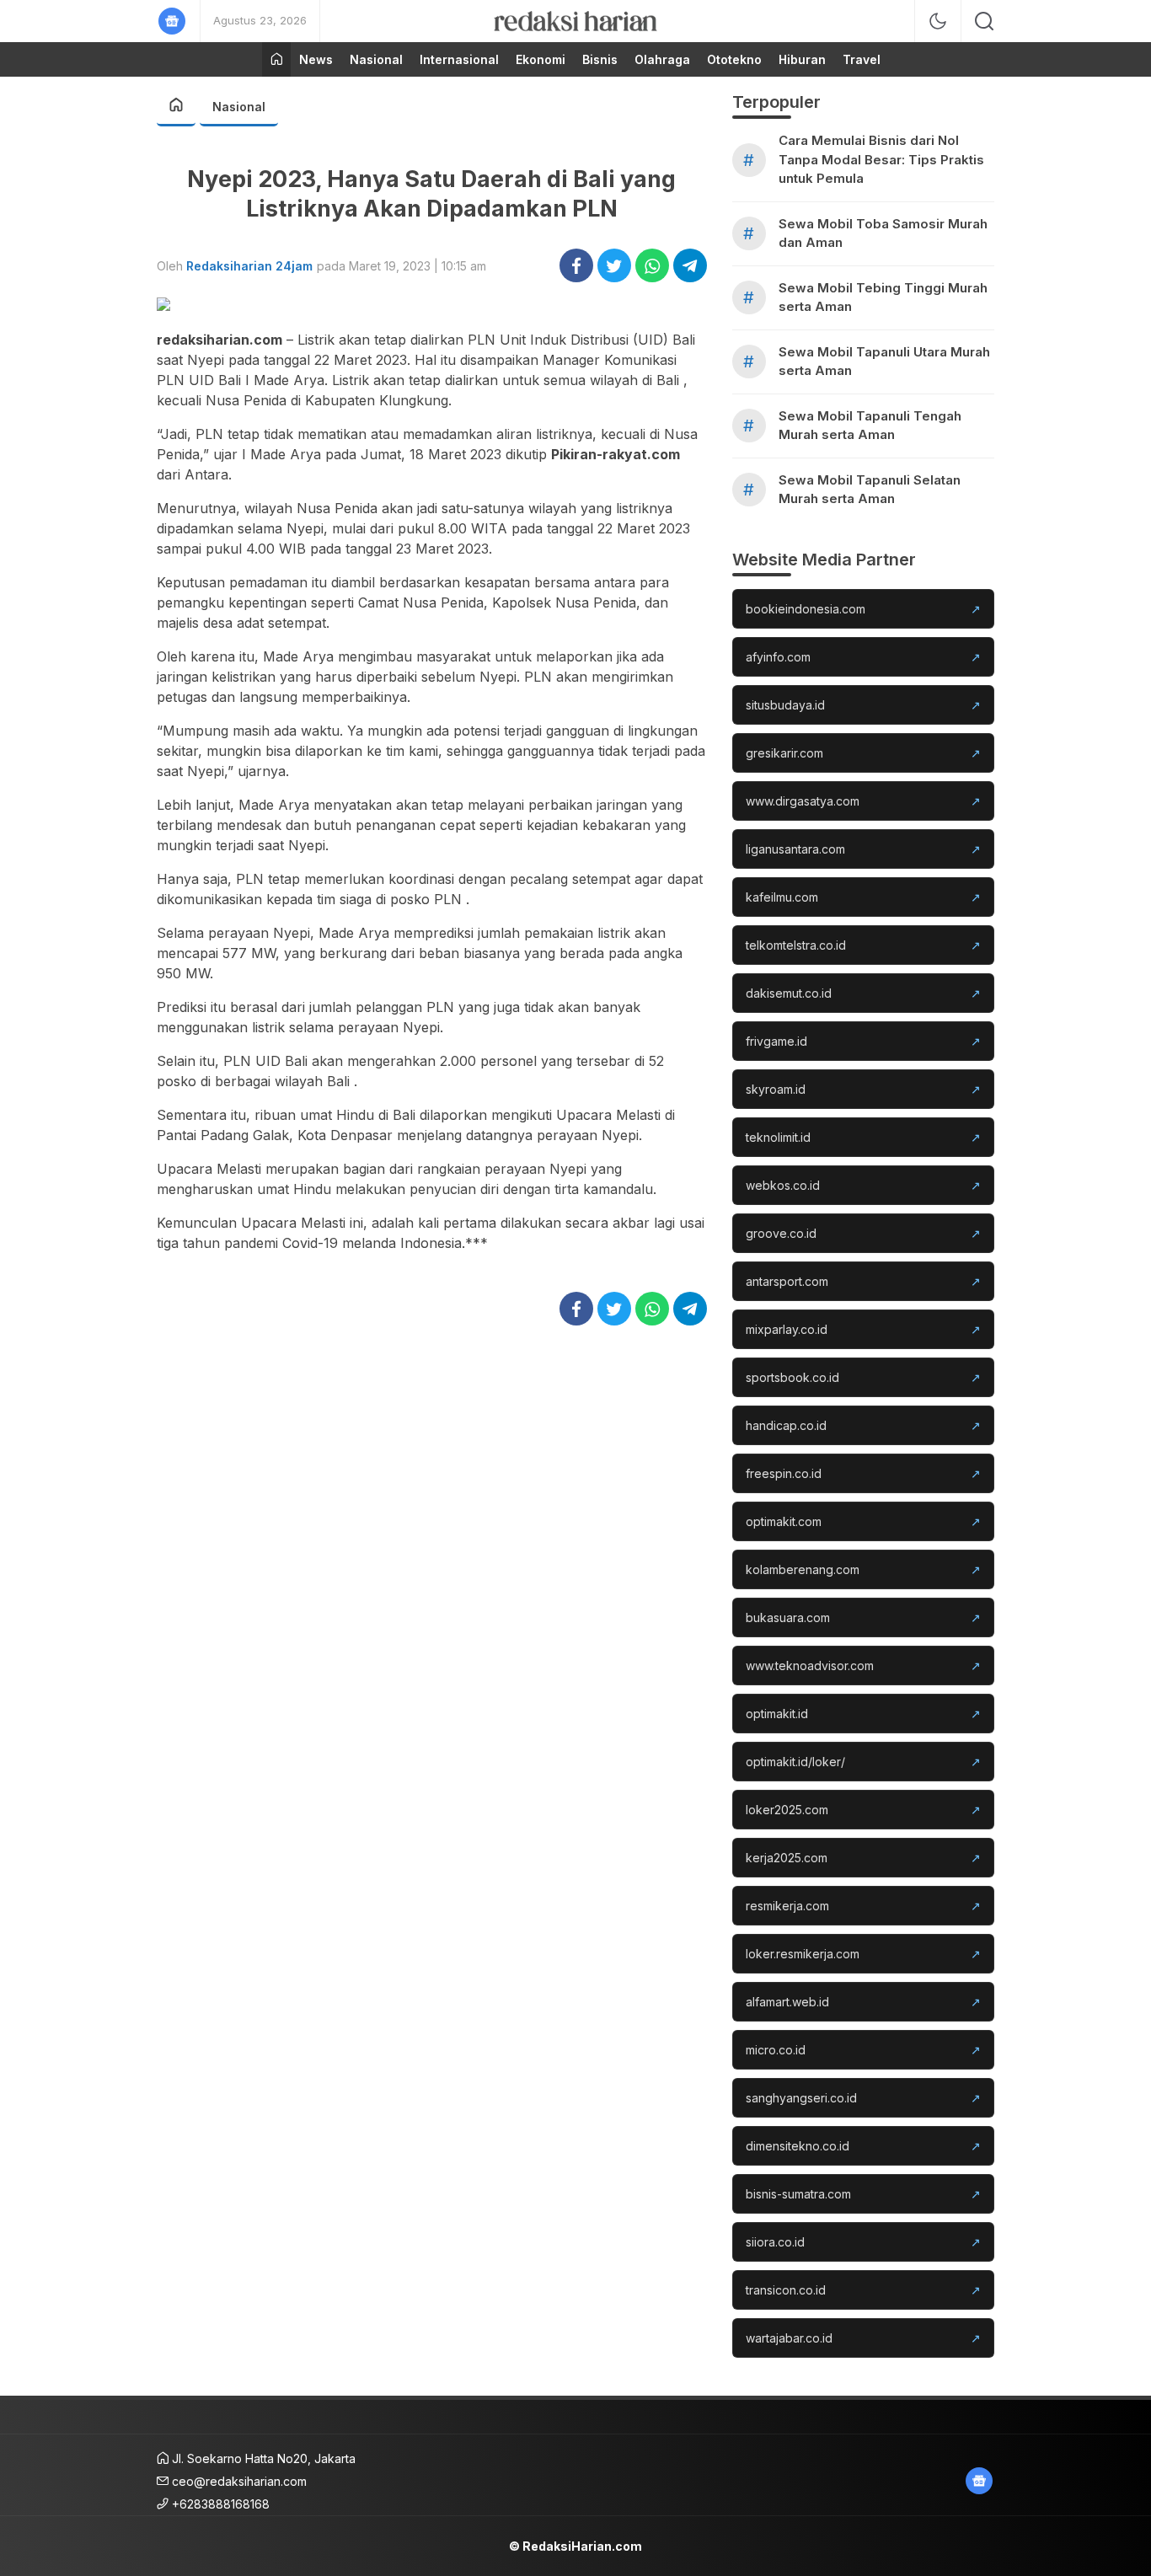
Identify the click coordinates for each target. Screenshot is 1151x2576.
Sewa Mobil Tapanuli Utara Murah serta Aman (884, 361)
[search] (984, 21)
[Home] (276, 59)
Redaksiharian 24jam (249, 266)
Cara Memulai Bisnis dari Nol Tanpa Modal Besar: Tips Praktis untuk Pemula (881, 159)
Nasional (239, 107)
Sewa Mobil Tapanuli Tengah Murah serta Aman (870, 426)
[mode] (938, 21)
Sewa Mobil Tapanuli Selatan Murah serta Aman (870, 490)
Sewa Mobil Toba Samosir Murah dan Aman (883, 233)
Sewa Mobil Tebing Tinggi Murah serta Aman (883, 297)
